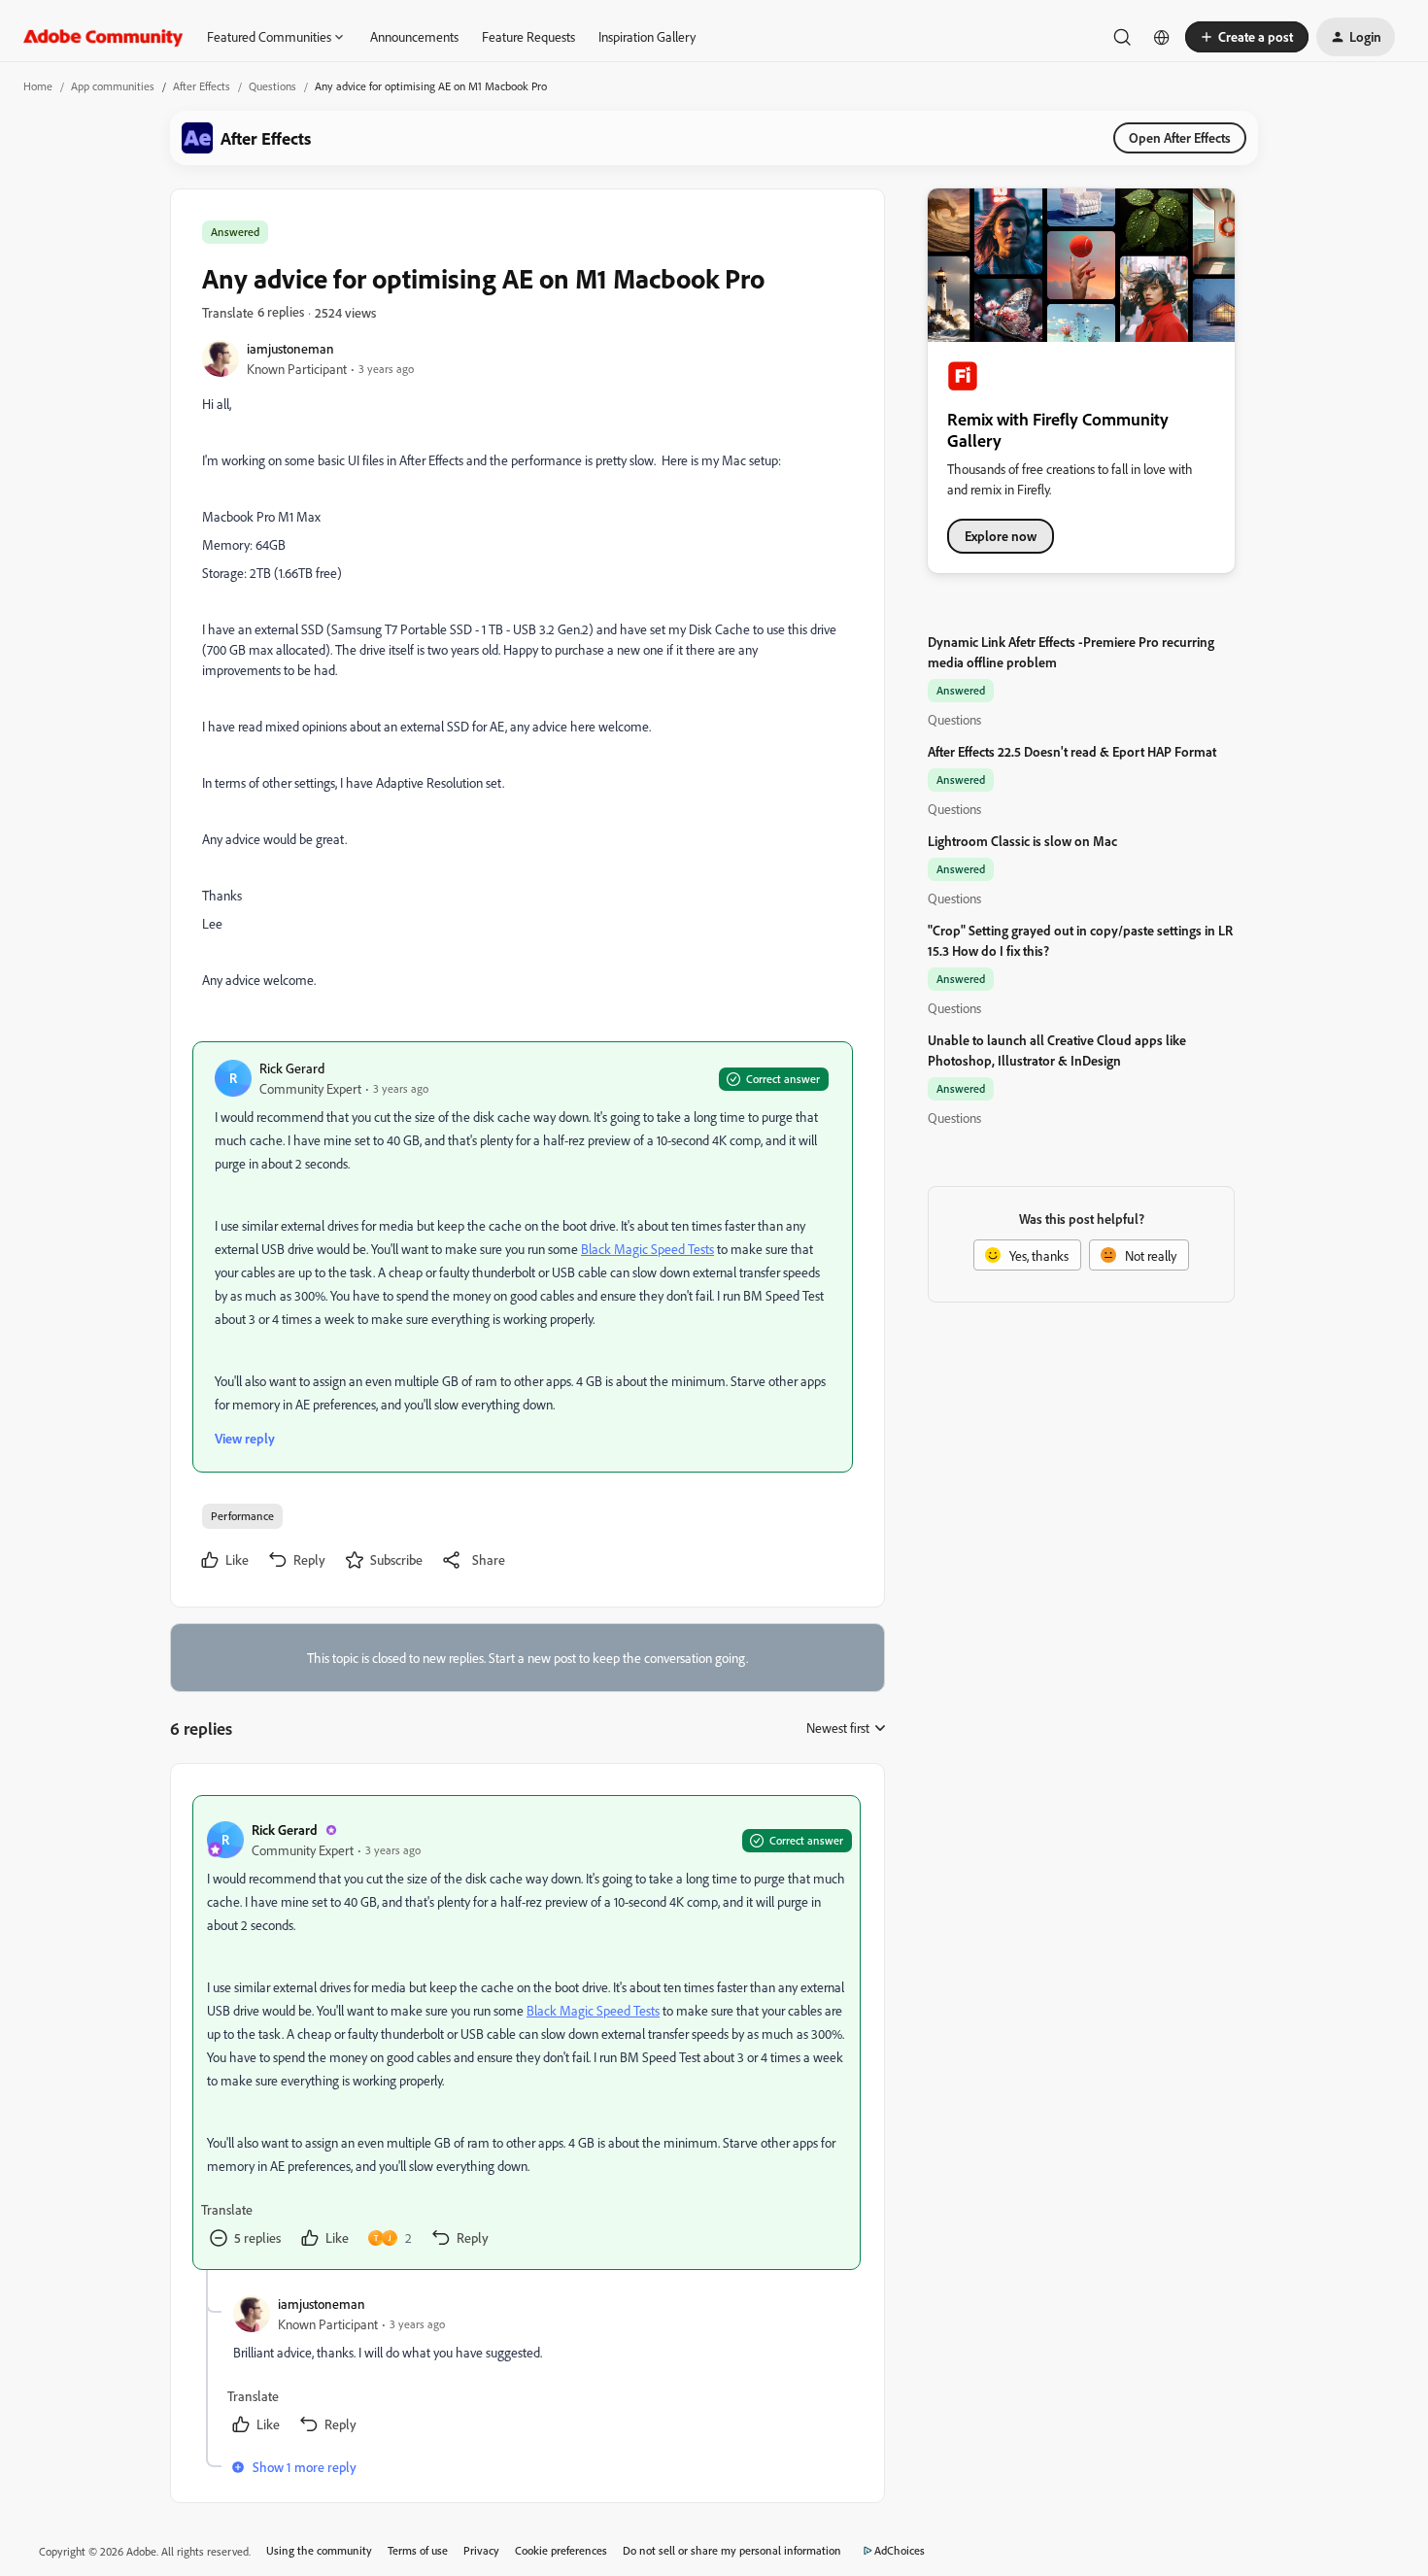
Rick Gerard (292, 1068)
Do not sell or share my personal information (732, 2550)
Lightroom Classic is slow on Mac (1022, 841)
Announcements (414, 36)
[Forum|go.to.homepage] (103, 37)
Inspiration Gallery (647, 36)
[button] (1247, 37)
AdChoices (900, 2550)
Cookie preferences (561, 2550)
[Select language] (1162, 37)
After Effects (202, 86)
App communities (113, 86)
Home (38, 86)
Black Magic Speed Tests (647, 1249)
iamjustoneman (290, 348)
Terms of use (418, 2550)
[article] (527, 2033)
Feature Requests (528, 36)
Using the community (319, 2550)
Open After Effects (1180, 137)
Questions (272, 86)
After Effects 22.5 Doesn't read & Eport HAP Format (1072, 751)
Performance (242, 1516)
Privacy (481, 2550)
